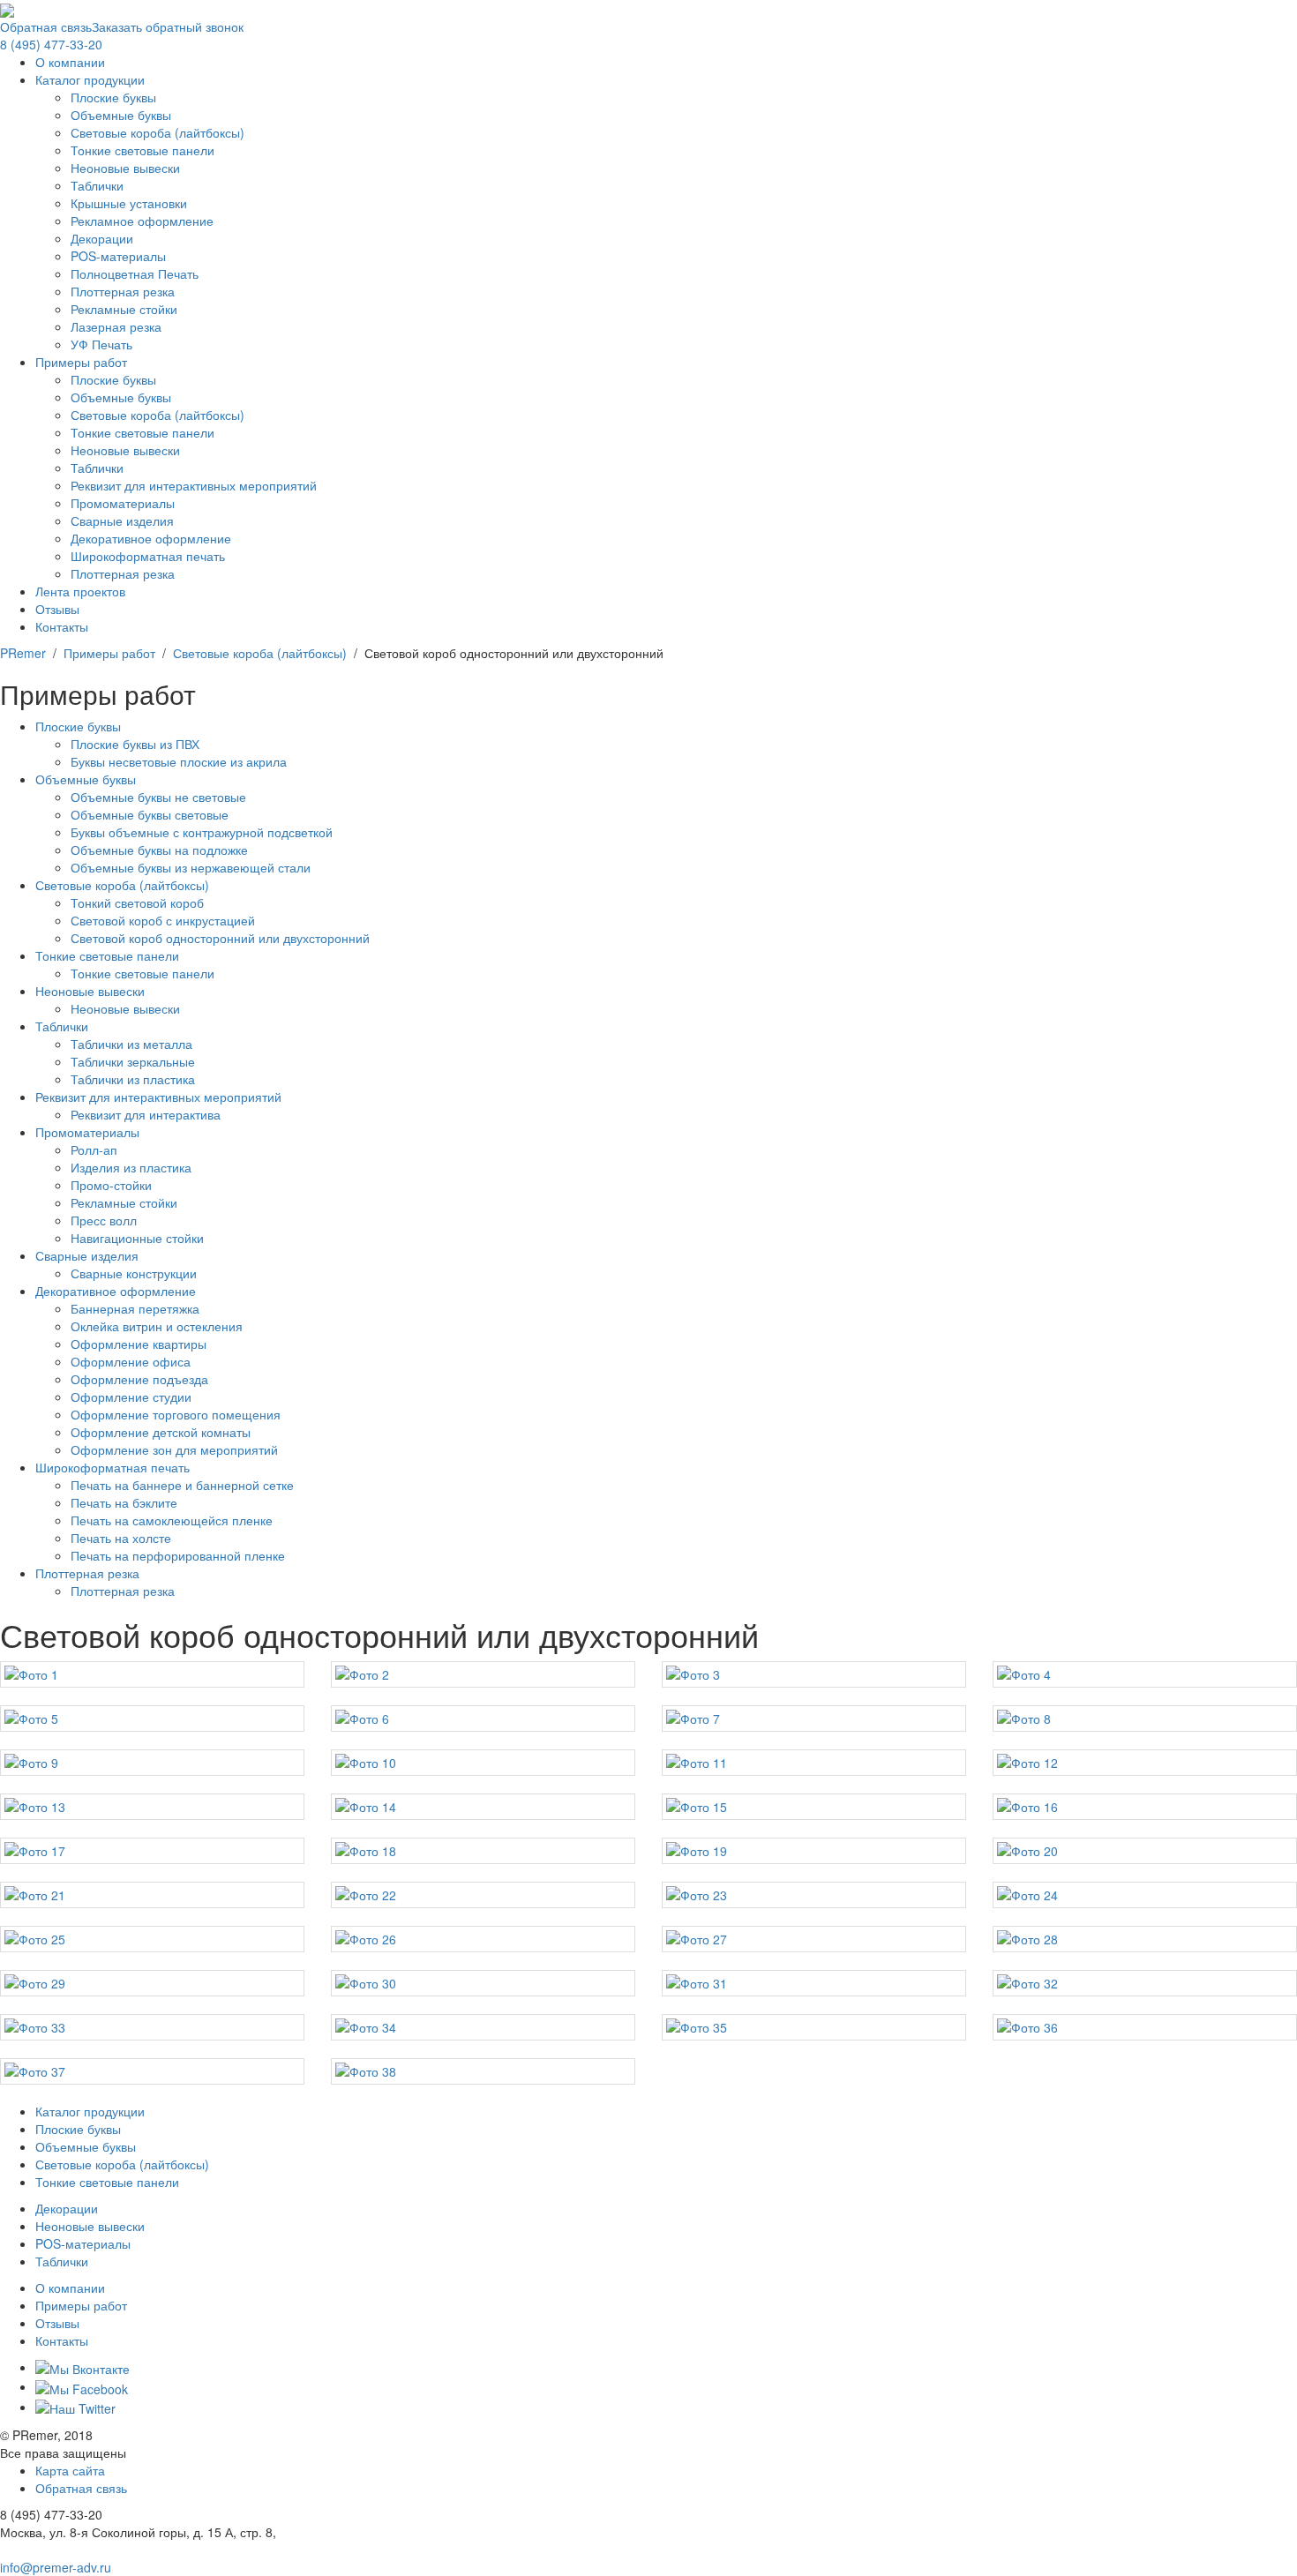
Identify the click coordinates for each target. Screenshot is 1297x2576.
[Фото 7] (814, 1719)
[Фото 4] (1145, 1674)
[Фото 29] (152, 1983)
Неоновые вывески (125, 168)
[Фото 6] (483, 1719)
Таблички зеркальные (133, 1061)
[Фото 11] (814, 1763)
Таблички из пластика (133, 1079)
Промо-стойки (111, 1185)
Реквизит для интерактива (146, 1114)
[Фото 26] (483, 1939)
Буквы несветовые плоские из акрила (179, 761)
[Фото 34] (483, 2027)
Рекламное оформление (142, 221)
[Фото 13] (152, 1807)
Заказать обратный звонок (168, 26)
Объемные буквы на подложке (159, 850)
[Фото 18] (483, 1851)
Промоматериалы (123, 503)
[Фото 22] (483, 1895)
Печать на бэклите (124, 1502)
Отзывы (57, 609)
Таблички (97, 185)
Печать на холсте (121, 1538)
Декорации (102, 238)
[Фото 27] (814, 1939)
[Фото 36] (1145, 2027)
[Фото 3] (814, 1674)
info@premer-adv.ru (56, 2567)
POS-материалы (118, 256)
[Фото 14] (483, 1807)
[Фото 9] (152, 1763)
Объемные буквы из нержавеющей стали (191, 867)
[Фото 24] (1145, 1895)
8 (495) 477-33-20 (51, 44)
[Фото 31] (814, 1983)
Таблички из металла (131, 1044)
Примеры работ (81, 362)
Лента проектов (80, 591)
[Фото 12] (1145, 1763)
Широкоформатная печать (148, 556)
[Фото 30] (483, 1983)
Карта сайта (70, 2470)
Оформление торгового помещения (176, 1414)
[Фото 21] (152, 1895)
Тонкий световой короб (137, 902)
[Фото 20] (1145, 1851)
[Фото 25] (152, 1939)
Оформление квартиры (139, 1344)
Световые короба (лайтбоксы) (157, 132)
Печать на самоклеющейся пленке (172, 1520)
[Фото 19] (814, 1851)
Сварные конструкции (134, 1273)
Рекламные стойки (124, 309)
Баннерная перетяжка (135, 1308)
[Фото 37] (152, 2071)
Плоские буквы (113, 97)
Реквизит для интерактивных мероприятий (194, 485)
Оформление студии (131, 1397)
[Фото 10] (483, 1763)
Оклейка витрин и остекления (157, 1326)
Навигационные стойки (137, 1238)
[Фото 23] (814, 1895)
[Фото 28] (1145, 1939)
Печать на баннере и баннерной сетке (182, 1485)
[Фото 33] (152, 2027)
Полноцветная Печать (135, 273)
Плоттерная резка (123, 291)
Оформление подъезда (139, 1379)
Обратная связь (46, 26)
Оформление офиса (131, 1361)
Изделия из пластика (131, 1167)
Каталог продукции (90, 79)
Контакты (62, 626)
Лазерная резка (116, 326)
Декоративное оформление (151, 538)
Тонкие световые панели (142, 150)
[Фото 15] (814, 1807)
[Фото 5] (152, 1719)
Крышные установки (129, 203)
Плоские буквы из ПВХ (135, 744)
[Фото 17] (152, 1851)
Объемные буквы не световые (158, 797)
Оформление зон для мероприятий (174, 1449)
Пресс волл (104, 1220)
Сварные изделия (122, 520)
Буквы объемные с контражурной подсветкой (202, 832)
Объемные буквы (121, 115)
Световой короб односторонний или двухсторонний (220, 938)
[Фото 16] (1145, 1807)
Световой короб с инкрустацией (163, 920)
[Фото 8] (1145, 1719)
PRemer (23, 653)
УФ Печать (101, 344)
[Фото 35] (814, 2027)
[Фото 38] (483, 2071)
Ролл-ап (94, 1149)
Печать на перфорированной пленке (178, 1555)
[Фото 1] (152, 1674)
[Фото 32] (1145, 1983)
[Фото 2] (483, 1674)
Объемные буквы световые (150, 814)
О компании (70, 62)
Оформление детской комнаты (161, 1432)
